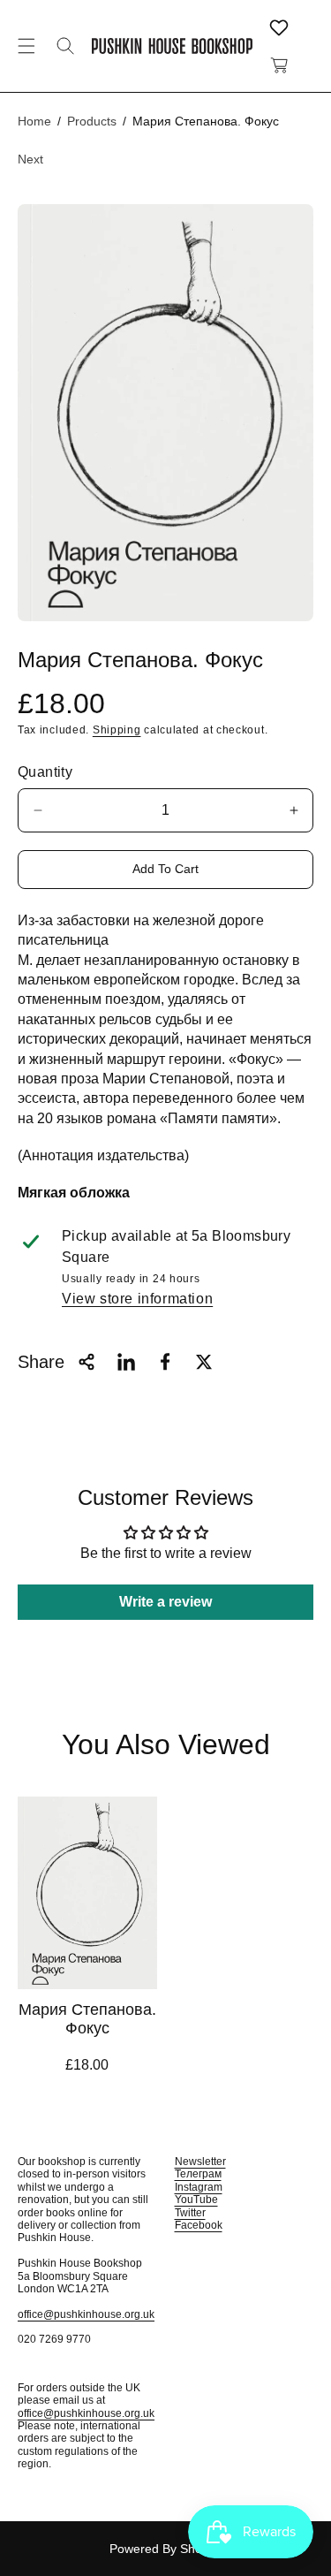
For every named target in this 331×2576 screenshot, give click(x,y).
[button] (26, 46)
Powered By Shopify (165, 2549)
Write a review (165, 1602)
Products (92, 121)
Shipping (117, 730)
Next (30, 159)
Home (34, 121)
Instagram (199, 2187)
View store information (137, 1299)
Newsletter (200, 2162)
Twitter (190, 2213)
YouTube (196, 2200)
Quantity (45, 772)
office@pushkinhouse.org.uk (86, 2314)
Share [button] (41, 1362)
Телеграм (198, 2174)
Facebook (199, 2225)
